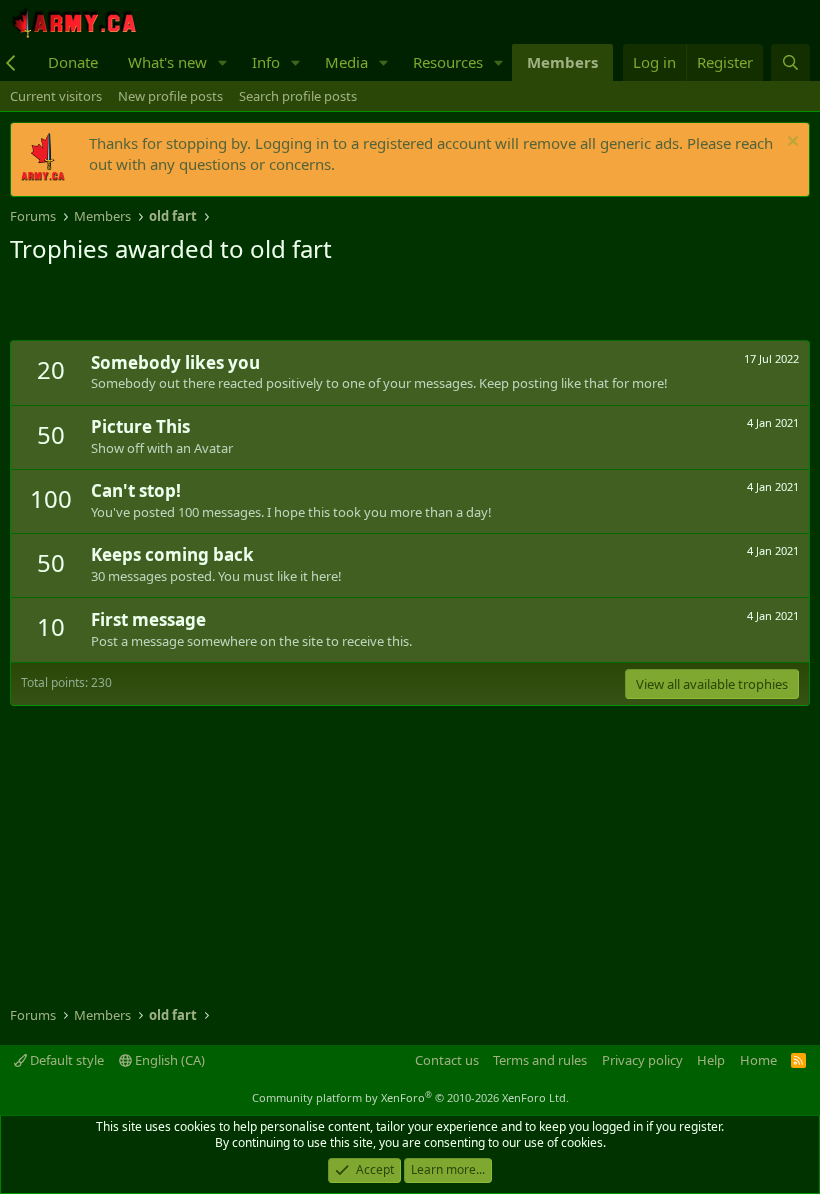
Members (562, 62)
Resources (448, 62)
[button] (223, 62)
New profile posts (170, 96)
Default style (65, 1060)
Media (346, 62)
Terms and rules (540, 1060)
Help (711, 1060)
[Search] (790, 62)
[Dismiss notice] (790, 143)
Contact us (447, 1060)
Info (266, 62)
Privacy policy (642, 1060)
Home (758, 1060)
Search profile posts (298, 96)
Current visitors (56, 96)
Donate (73, 62)
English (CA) (168, 1060)
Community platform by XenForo (410, 1097)
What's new (167, 62)
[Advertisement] (244, 305)
